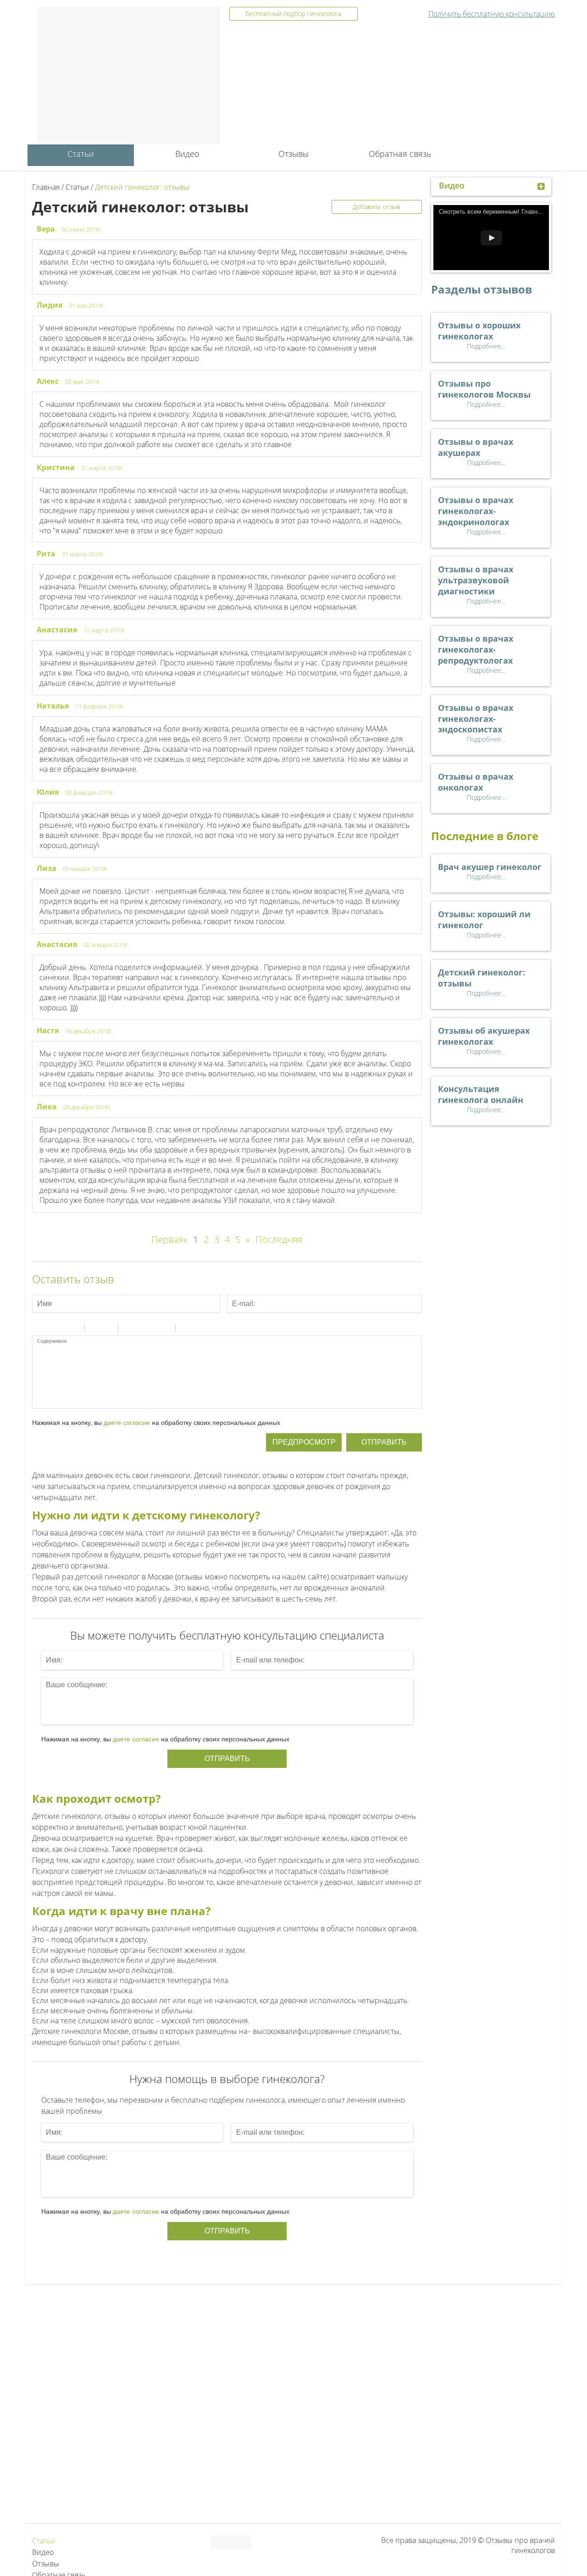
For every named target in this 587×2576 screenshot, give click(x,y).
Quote (129, 1330)
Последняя (279, 1239)
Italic (50, 1330)
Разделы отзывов (482, 289)
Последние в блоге (485, 836)
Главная (46, 187)
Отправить (384, 1442)
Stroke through (74, 1330)
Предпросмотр (304, 1442)
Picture (165, 1330)
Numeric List (107, 1330)
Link (153, 1330)
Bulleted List (95, 1330)
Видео (187, 154)
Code (141, 1330)
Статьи (81, 154)
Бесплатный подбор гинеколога (293, 14)
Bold (38, 1330)
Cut (186, 1330)
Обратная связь (400, 154)
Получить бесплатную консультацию (492, 14)
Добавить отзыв (377, 207)
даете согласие (127, 1423)
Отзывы (293, 154)
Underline (62, 1330)
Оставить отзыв (73, 1279)
